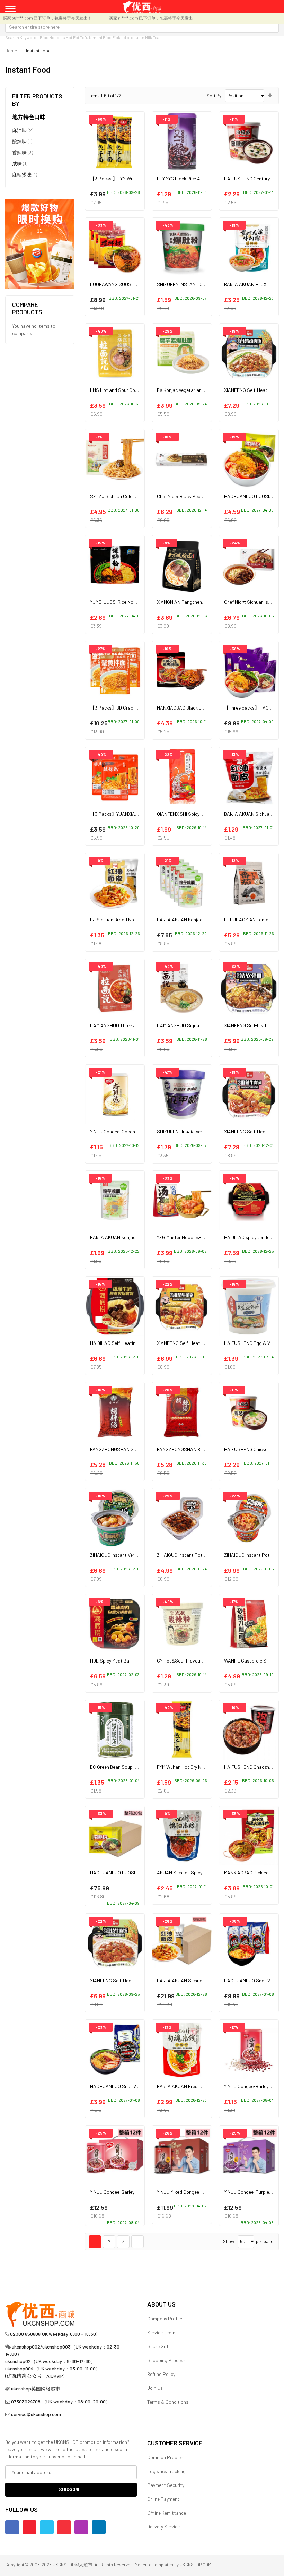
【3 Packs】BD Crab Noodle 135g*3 (127, 708)
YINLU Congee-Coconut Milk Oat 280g (130, 1131)
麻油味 (23, 130)
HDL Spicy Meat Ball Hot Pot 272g (126, 1661)
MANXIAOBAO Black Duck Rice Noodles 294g (203, 708)
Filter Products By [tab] (37, 100)
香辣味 (23, 152)
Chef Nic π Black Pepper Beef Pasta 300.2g (202, 496)
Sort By (214, 96)
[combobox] (142, 27)
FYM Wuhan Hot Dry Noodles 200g (192, 1767)
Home (11, 51)
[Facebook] (12, 2527)
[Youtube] (29, 2527)
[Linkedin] (99, 2527)
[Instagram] (81, 2527)
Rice (107, 37)
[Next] (137, 2242)
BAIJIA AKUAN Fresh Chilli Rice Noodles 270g (204, 2086)
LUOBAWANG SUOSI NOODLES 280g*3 (130, 284)
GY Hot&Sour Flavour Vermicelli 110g (195, 1661)
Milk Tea (152, 37)
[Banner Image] (40, 243)
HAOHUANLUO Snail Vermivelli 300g (127, 2086)
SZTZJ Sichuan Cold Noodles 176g (126, 496)
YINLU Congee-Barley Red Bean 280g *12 (132, 2192)
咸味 (20, 163)
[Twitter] (47, 2527)
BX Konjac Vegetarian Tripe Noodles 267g (200, 390)
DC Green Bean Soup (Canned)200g (127, 1767)
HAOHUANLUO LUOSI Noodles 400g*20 (131, 1873)
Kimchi (96, 37)
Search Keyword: (21, 37)
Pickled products (128, 37)
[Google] (64, 2527)
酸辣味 (22, 141)
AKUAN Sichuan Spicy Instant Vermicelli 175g (203, 1873)
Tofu (84, 37)
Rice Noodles (52, 37)
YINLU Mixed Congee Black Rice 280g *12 (199, 2192)
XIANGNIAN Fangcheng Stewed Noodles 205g (205, 602)
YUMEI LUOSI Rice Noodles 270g (123, 602)
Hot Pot (73, 37)
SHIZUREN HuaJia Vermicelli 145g (192, 1131)
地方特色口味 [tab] (29, 117)
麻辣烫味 (25, 174)
